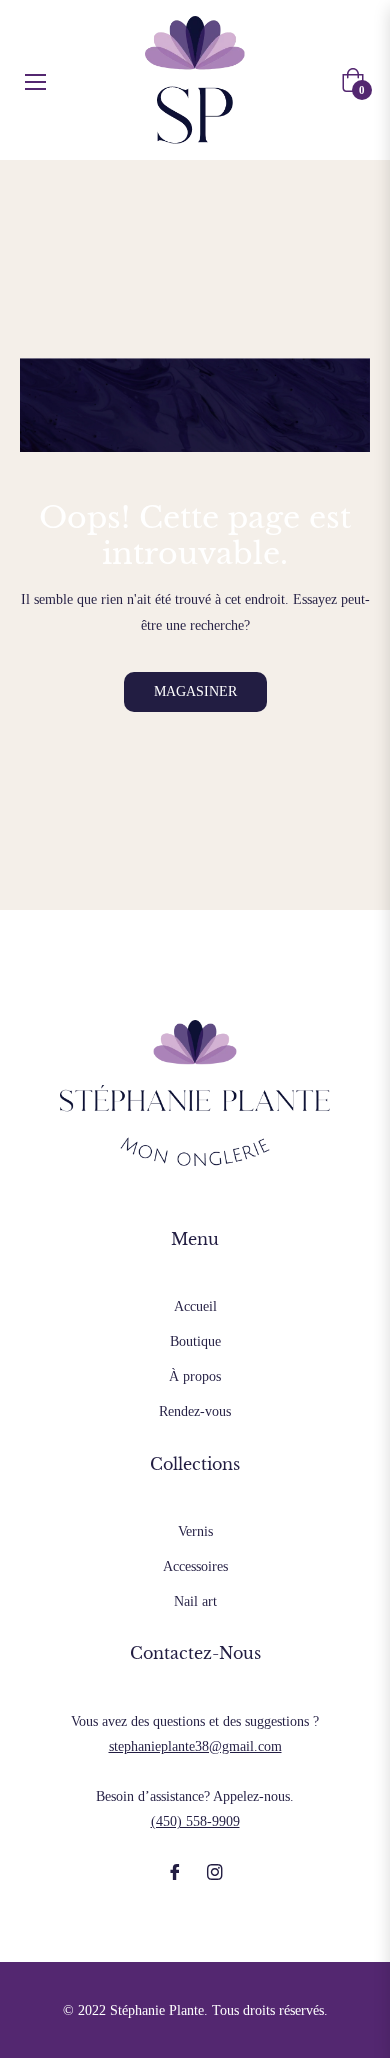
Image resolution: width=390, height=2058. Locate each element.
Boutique (195, 1341)
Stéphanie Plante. (159, 2010)
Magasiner (195, 691)
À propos (195, 1376)
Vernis (195, 1531)
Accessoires (195, 1566)
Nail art (195, 1601)
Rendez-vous (195, 1411)
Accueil (195, 1306)
